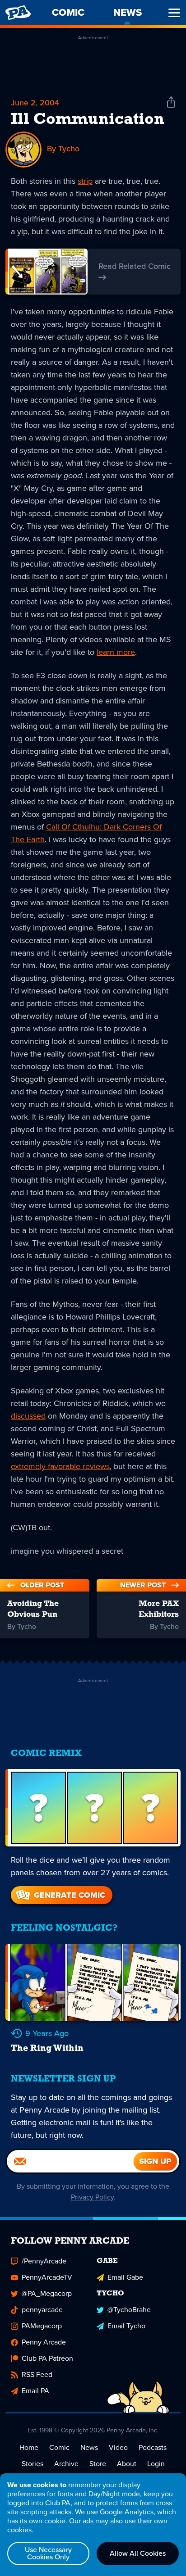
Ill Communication (88, 120)
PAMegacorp (42, 2326)
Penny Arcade (44, 2342)
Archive (66, 2464)
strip (85, 181)
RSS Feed (37, 2374)
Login (156, 2464)
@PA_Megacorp (47, 2293)
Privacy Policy (92, 2197)
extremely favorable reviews (60, 1466)
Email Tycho (126, 2326)
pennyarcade (42, 2310)
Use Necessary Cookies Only (48, 2553)
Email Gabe (125, 2277)
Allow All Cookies (138, 2553)
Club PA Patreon (47, 2358)
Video (118, 2447)
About (127, 2464)
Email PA (35, 2391)
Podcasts (153, 2447)
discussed (28, 1416)
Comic (59, 2447)
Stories (33, 2464)
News (89, 2447)
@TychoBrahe (129, 2310)
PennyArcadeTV (47, 2277)
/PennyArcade (44, 2261)
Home (29, 2447)
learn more (116, 652)
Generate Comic (70, 1895)
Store (98, 2464)
